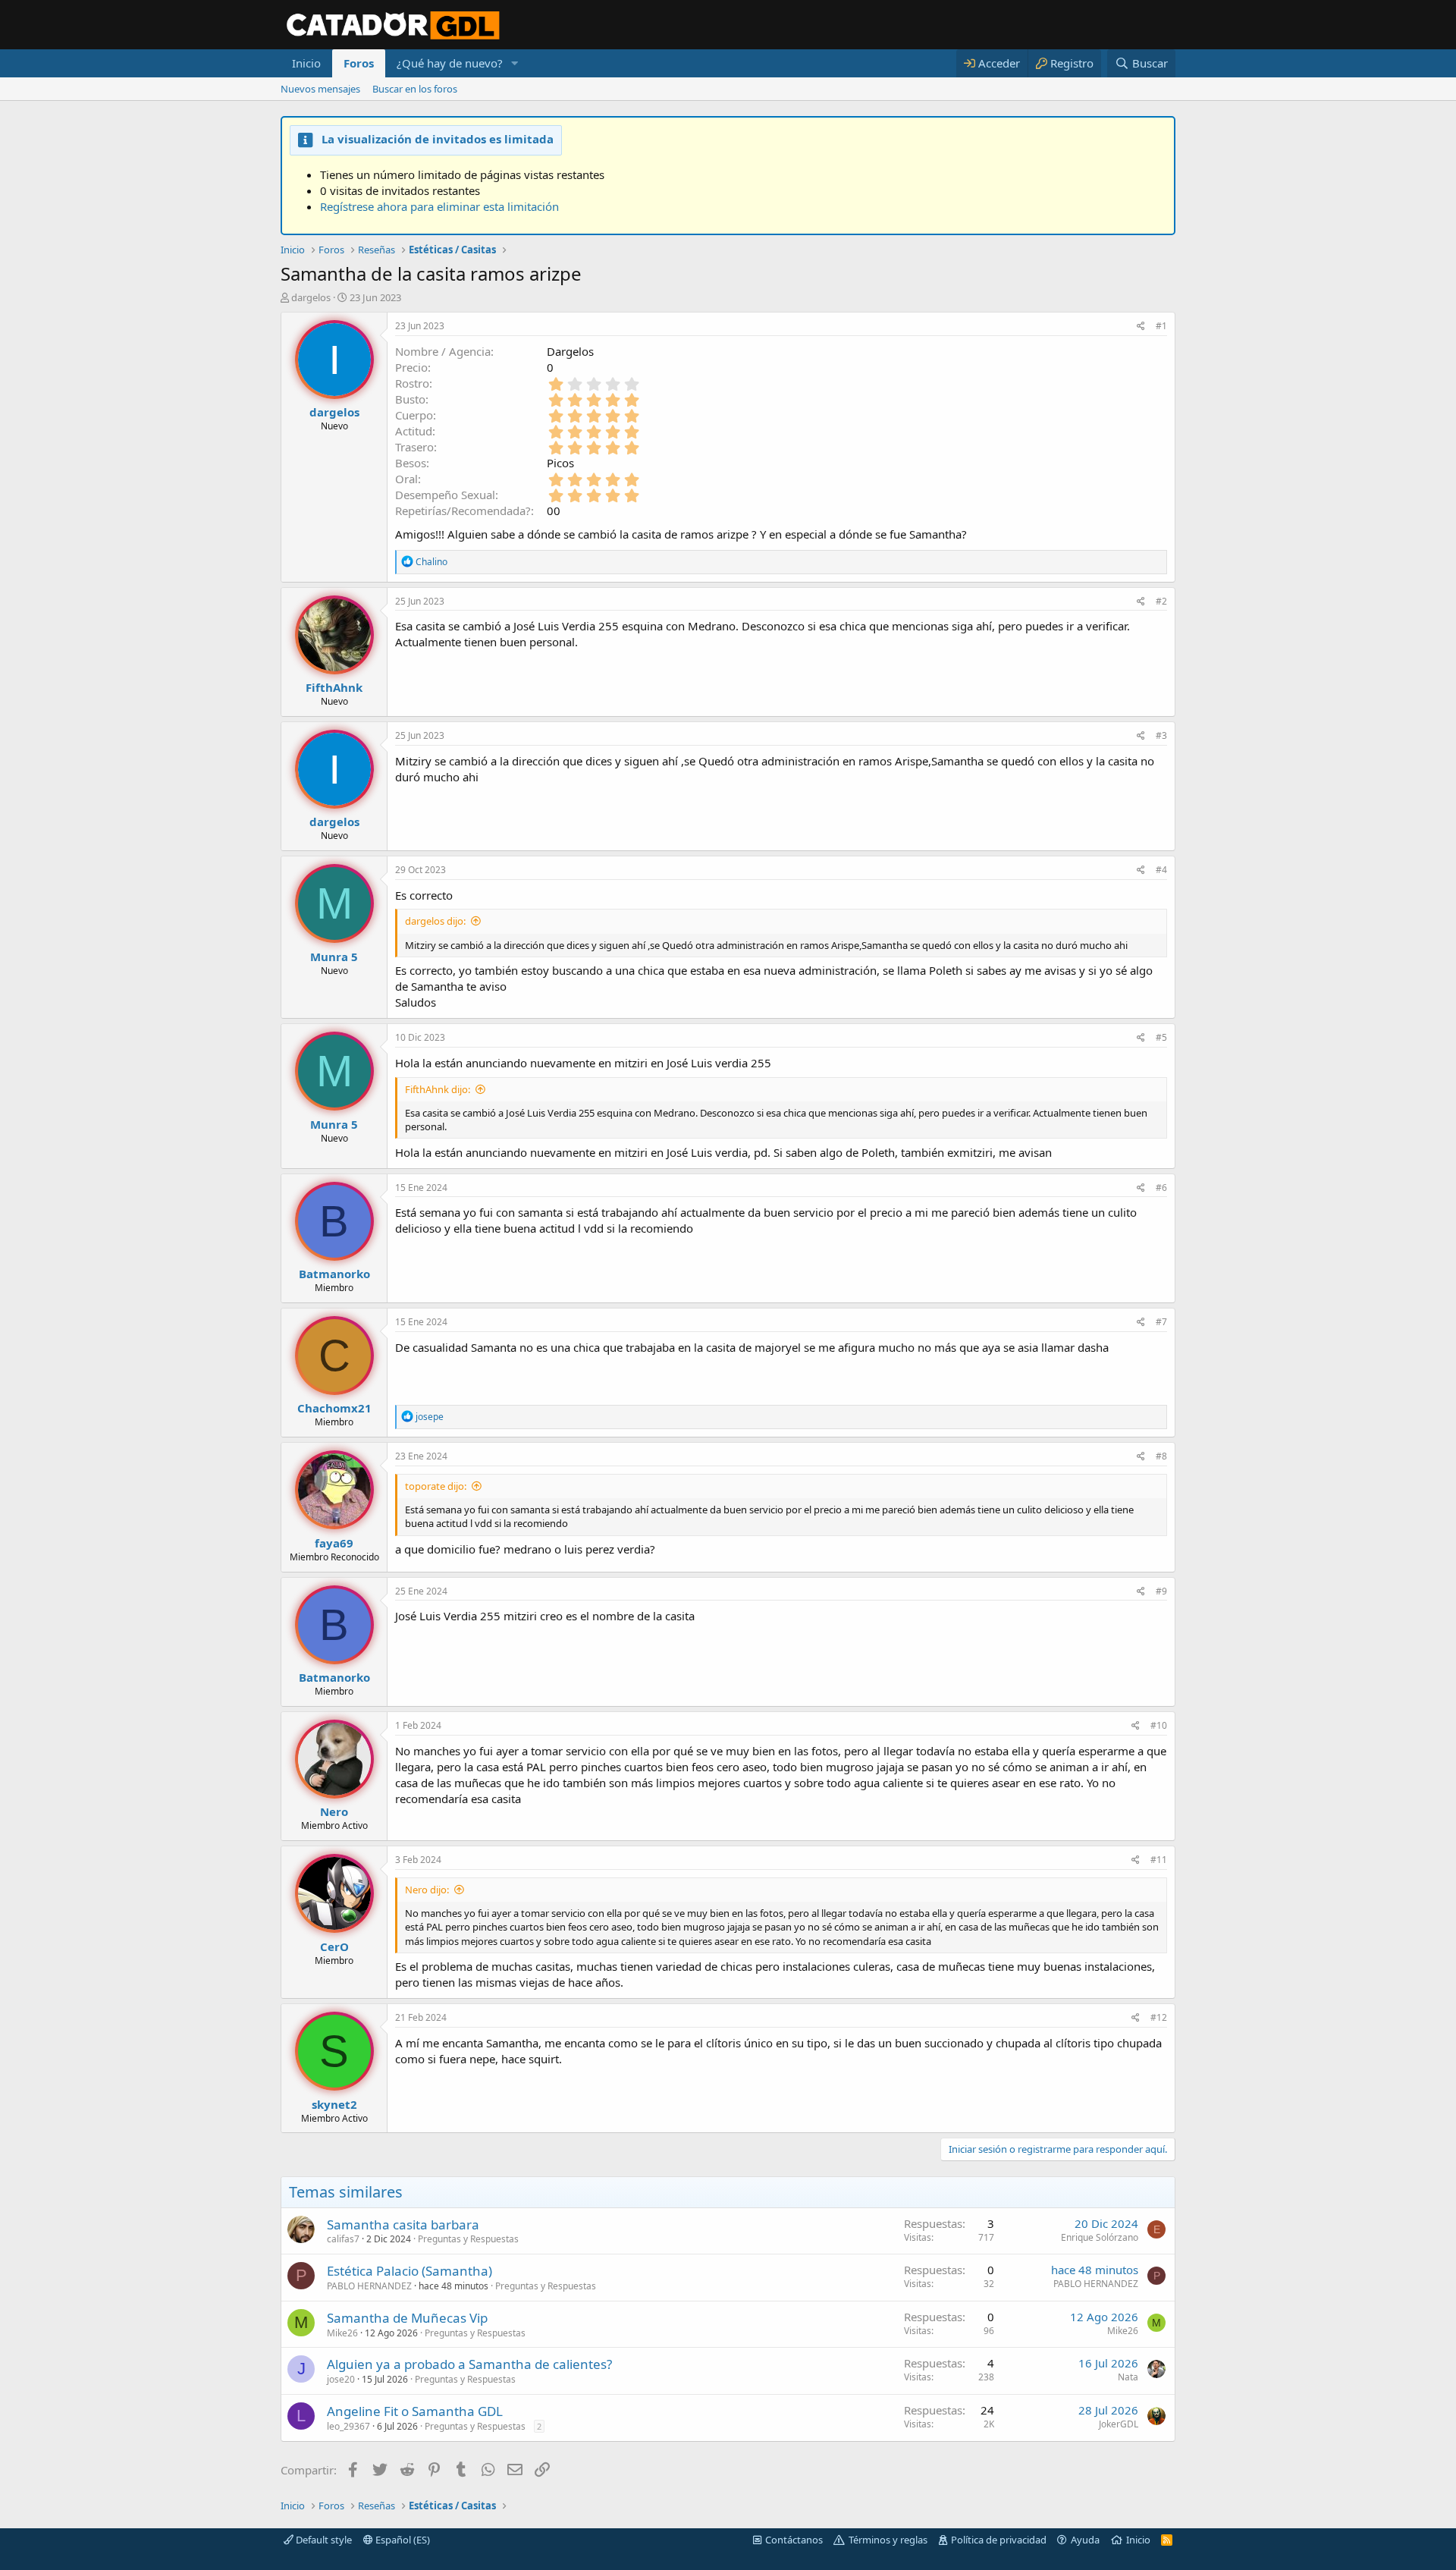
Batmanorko (334, 1274)
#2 (1161, 601)
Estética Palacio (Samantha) (409, 2271)
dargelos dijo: (435, 921)
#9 (1161, 1591)
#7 (1161, 1322)
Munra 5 (334, 957)
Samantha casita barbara (403, 2224)
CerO (334, 1946)
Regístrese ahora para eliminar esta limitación (439, 206)
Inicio (306, 63)
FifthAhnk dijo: (438, 1089)
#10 (1159, 1725)
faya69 (334, 1543)
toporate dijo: (436, 1486)
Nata (1128, 2377)
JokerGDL (1119, 2424)
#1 (1161, 326)
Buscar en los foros (415, 89)
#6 (1161, 1188)
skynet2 (334, 2104)
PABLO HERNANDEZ (369, 2286)
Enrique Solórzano (1100, 2237)
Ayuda (1085, 2540)
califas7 (343, 2239)
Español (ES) (402, 2540)
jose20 (341, 2379)
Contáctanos (794, 2540)
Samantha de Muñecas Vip (407, 2318)
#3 (1161, 735)
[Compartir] (1141, 327)
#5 (1161, 1037)
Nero (334, 1811)
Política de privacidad (999, 2540)
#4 (1161, 870)
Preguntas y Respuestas (468, 2239)
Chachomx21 (334, 1408)
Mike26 (342, 2333)
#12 (1159, 2017)
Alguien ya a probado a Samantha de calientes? (469, 2364)
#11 (1159, 1860)
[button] (515, 63)
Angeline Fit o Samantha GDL (415, 2411)
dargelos (311, 297)
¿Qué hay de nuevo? (450, 63)
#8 (1161, 1456)
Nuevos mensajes (320, 89)
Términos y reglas (888, 2540)
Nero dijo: (427, 1890)
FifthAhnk (334, 687)
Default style (323, 2540)
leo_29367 (348, 2426)
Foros (359, 63)
